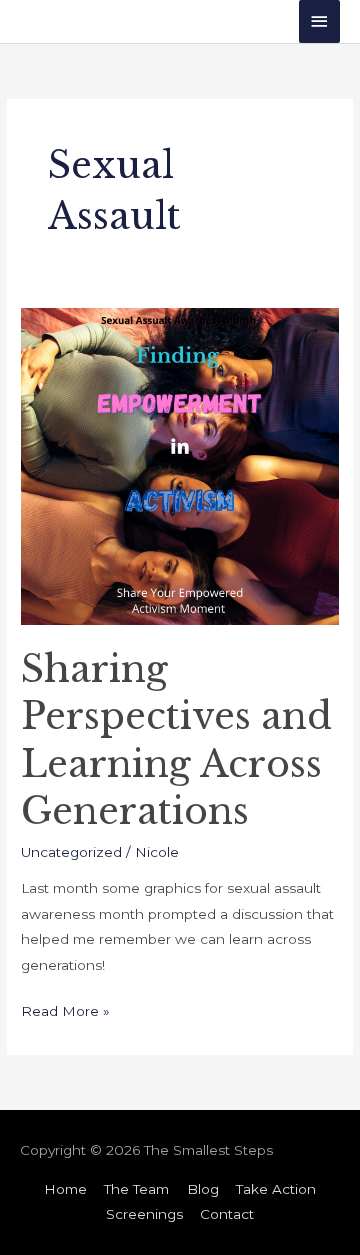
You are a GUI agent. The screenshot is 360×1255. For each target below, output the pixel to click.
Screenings (144, 1214)
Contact (227, 1214)
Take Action (276, 1189)
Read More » (65, 1009)
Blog (203, 1189)
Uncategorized (71, 852)
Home (65, 1189)
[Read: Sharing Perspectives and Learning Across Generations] (180, 465)
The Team (136, 1189)
